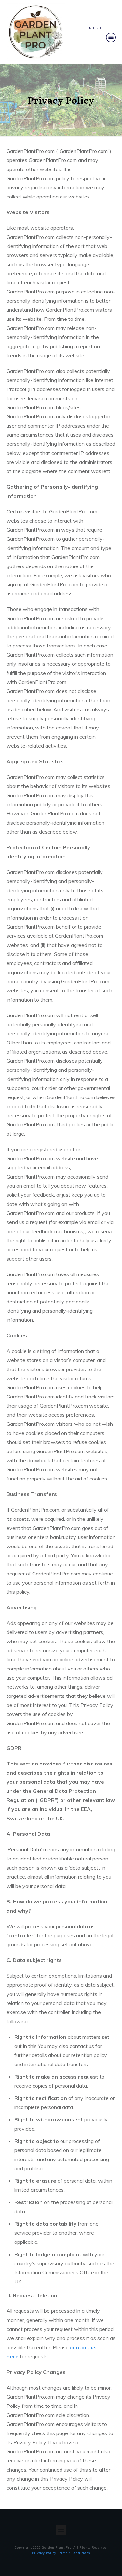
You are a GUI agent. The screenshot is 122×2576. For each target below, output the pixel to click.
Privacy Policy (44, 2553)
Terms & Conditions (74, 2553)
